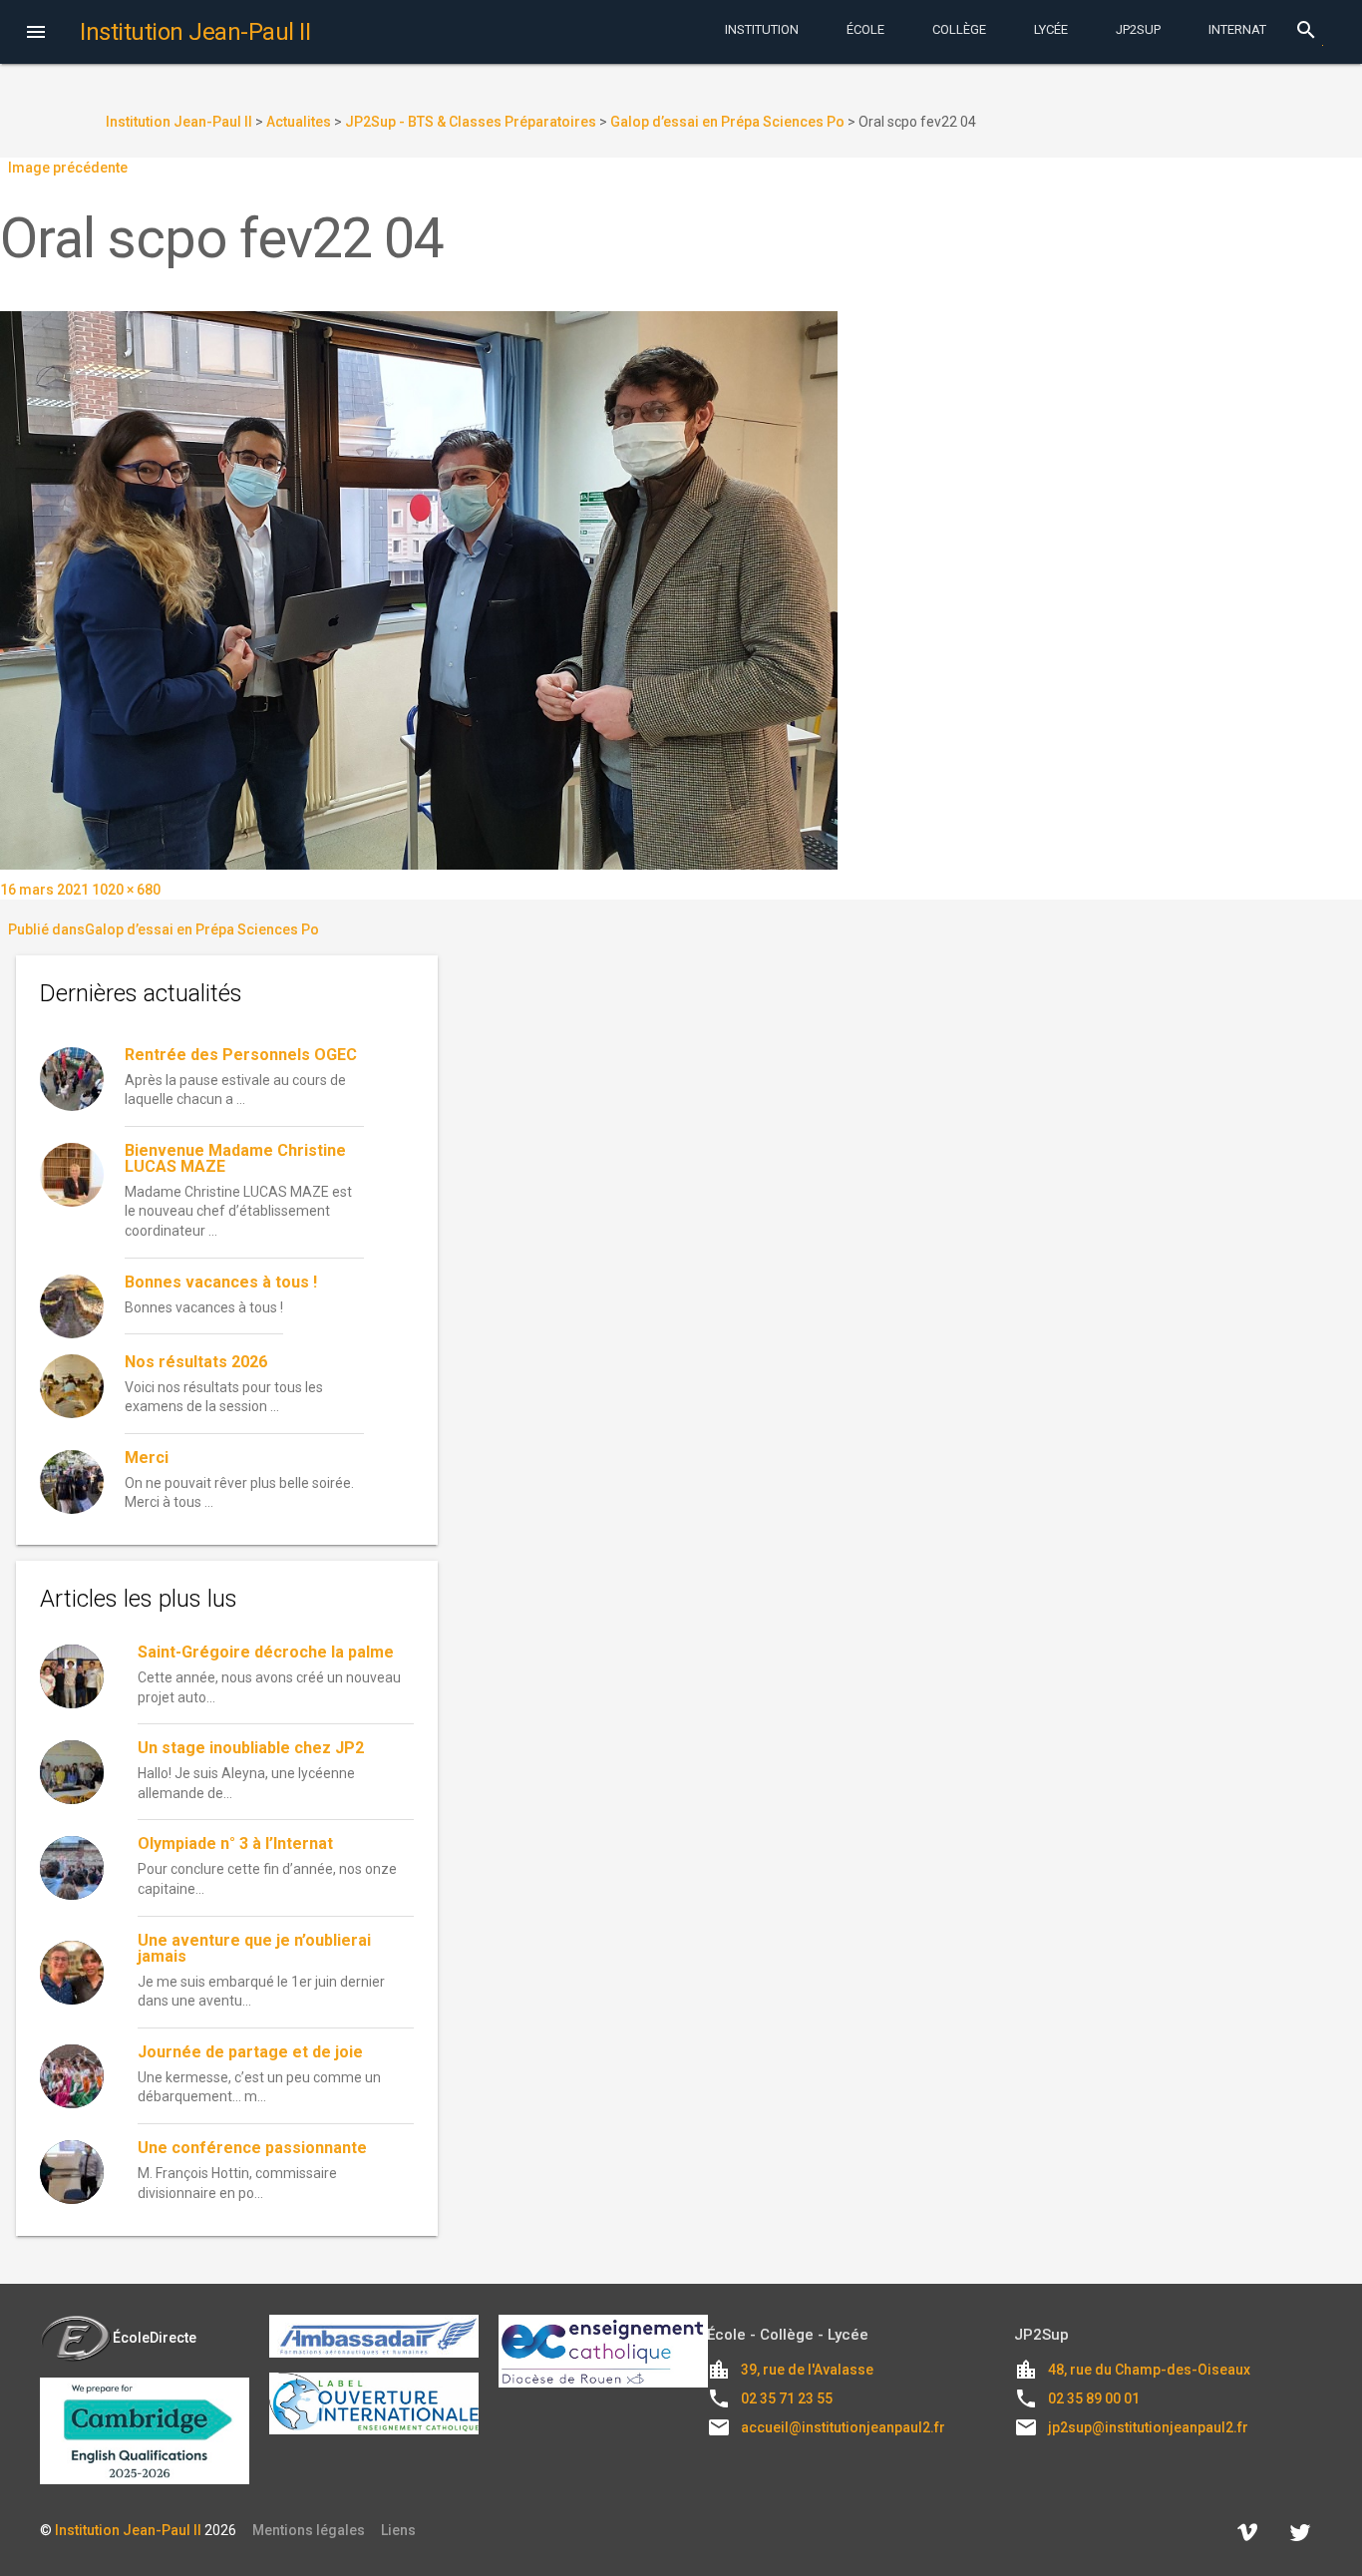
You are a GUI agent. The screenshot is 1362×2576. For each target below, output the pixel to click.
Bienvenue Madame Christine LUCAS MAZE (235, 1158)
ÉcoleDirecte (155, 2338)
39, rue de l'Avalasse (807, 2370)
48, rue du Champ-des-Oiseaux (1149, 2370)
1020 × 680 (126, 890)
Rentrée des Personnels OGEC (241, 1055)
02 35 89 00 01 (1094, 2398)
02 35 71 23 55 (787, 2398)
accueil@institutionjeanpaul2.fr (843, 2427)
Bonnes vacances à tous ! (221, 1282)
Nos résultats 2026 (196, 1362)
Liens (398, 2530)
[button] (36, 34)
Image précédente (68, 168)
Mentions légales (309, 2530)
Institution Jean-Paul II (128, 2530)
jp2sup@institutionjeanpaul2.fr (1148, 2427)
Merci (147, 1458)
